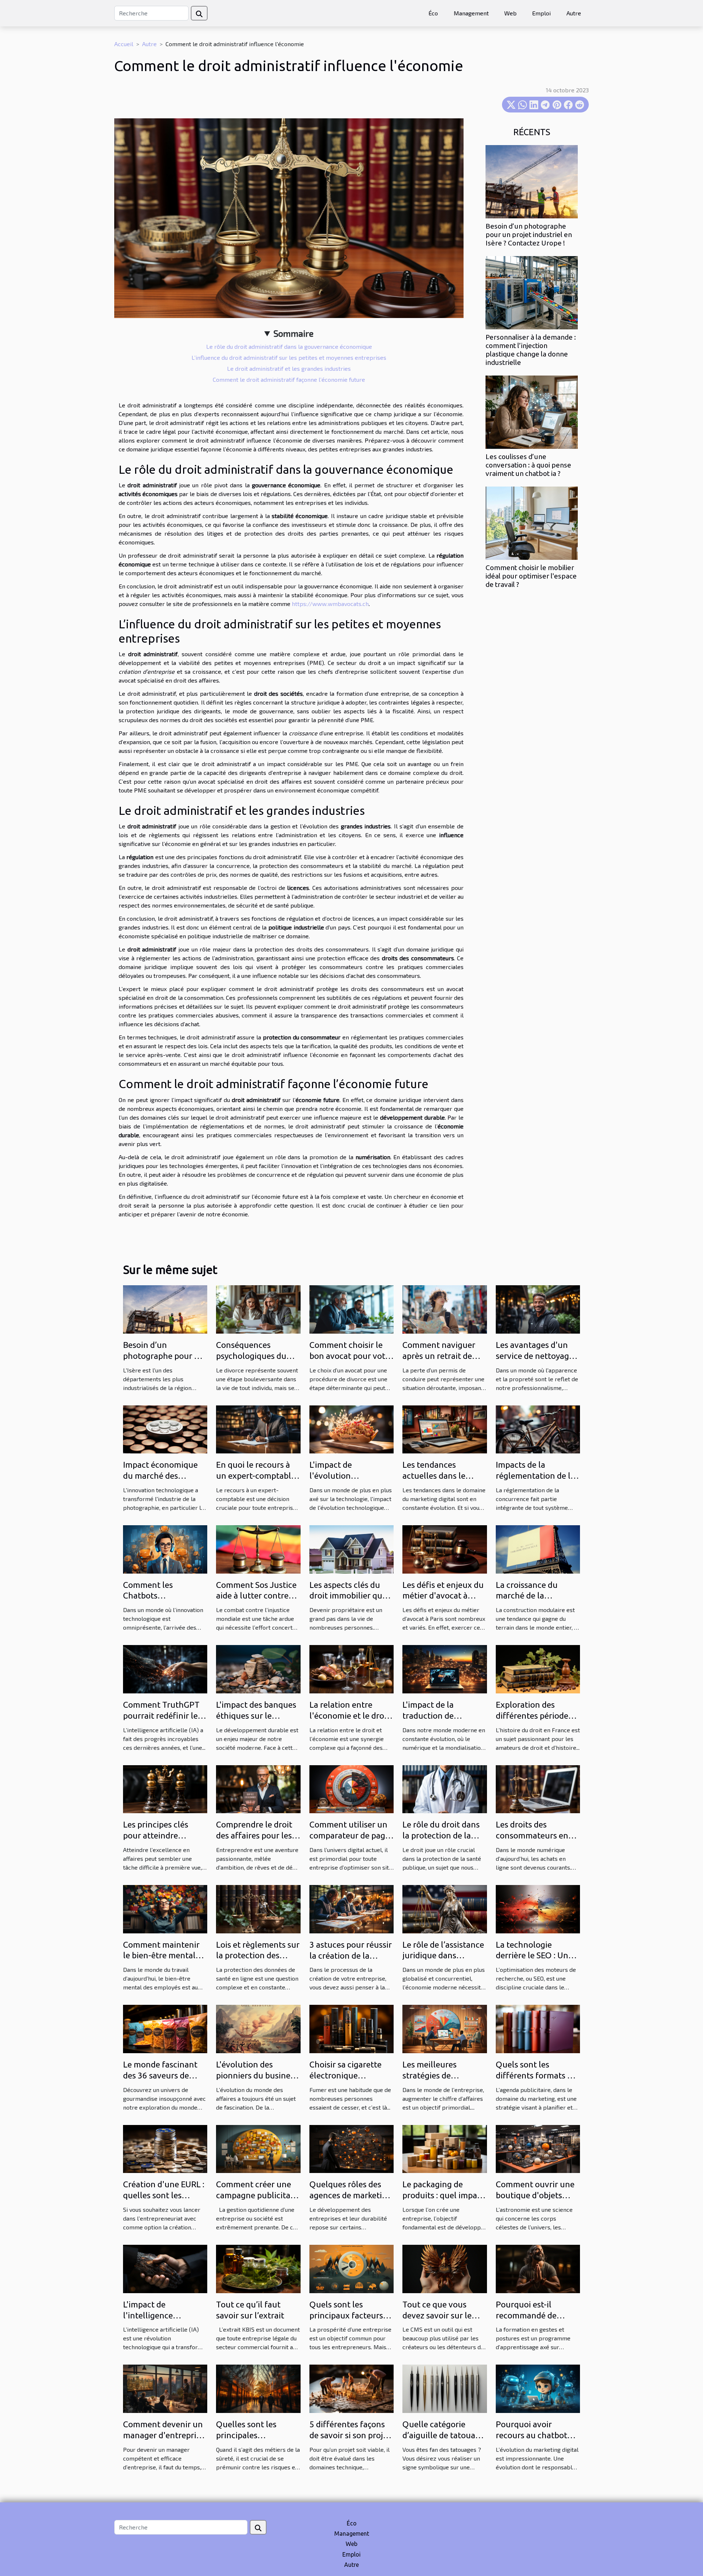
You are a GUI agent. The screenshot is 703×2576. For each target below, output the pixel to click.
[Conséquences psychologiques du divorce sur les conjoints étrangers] (258, 1309)
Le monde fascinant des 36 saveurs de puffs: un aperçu (160, 2075)
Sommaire (293, 333)
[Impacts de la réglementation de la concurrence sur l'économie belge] (538, 1428)
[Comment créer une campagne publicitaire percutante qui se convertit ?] (258, 2148)
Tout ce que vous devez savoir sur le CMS (437, 2315)
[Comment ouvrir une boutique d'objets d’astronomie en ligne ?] (538, 2148)
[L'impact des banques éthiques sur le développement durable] (258, 1668)
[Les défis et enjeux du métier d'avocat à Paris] (445, 1548)
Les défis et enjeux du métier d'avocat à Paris (443, 1596)
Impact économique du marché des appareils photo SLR (160, 1476)
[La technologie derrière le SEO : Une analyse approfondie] (538, 1908)
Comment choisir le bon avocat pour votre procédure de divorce (351, 1356)
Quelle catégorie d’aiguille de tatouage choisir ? (443, 2435)
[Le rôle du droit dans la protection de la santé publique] (445, 1788)
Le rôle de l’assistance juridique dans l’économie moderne (443, 1956)
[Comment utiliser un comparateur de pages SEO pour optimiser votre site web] (351, 1788)
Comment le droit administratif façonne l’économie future (289, 379)
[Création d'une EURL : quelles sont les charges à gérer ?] (165, 2148)
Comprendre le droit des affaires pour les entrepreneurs (254, 1835)
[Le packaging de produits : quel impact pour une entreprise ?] (445, 2148)
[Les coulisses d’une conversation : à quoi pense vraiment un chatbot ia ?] (532, 411)
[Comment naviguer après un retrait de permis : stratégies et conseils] (445, 1309)
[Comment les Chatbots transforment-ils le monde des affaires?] (165, 1548)
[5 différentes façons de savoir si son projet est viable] (351, 2388)
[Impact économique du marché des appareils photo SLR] (165, 1428)
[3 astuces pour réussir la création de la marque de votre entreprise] (351, 1908)
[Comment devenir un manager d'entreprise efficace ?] (165, 2388)
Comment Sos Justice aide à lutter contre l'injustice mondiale (256, 1596)
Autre (574, 13)
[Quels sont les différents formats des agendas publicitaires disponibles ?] (538, 2028)
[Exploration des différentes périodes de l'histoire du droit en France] (538, 1668)
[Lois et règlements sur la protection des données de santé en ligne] (258, 1908)
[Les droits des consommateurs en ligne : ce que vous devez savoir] (538, 1788)
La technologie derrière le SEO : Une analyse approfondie (534, 1956)
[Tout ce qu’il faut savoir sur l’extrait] (258, 2268)
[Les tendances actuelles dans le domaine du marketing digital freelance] (445, 1428)
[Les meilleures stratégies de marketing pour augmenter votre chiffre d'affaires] (445, 2028)
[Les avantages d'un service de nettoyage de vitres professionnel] (538, 1309)
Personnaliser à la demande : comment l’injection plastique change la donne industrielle (531, 350)
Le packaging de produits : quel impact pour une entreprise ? (443, 2195)
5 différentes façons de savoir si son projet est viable (350, 2435)
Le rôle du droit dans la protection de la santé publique (441, 1835)
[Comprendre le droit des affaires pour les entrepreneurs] (258, 1788)
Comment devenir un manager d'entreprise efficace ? (164, 2435)
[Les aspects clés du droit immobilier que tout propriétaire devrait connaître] (351, 1548)
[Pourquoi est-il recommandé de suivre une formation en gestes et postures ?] (538, 2268)
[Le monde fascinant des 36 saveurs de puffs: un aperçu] (165, 2028)
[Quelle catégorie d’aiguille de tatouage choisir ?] (445, 2388)
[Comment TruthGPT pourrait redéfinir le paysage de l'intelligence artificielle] (165, 1668)
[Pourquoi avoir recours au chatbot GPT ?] (538, 2388)
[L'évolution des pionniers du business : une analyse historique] (258, 2028)
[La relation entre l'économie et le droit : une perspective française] (351, 1668)
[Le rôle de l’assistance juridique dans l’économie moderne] (445, 1908)
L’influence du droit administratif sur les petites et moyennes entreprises (289, 357)
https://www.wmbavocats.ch (330, 604)
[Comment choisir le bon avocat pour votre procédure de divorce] (351, 1309)
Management (471, 13)
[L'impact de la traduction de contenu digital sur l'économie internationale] (445, 1668)
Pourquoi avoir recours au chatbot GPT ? (531, 2435)
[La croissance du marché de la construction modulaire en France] (538, 1548)
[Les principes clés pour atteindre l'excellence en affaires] (165, 1788)
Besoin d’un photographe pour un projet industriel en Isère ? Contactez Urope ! (529, 234)
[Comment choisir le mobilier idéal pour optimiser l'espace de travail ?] (532, 522)
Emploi (541, 13)
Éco (433, 13)
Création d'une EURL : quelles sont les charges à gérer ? (164, 2195)
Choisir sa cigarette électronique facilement (345, 2075)
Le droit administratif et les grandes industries (289, 368)
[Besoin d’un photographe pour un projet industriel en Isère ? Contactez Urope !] (532, 181)
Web (510, 13)
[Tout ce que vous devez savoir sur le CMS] (445, 2268)
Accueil (124, 44)
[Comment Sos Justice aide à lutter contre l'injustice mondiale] (258, 1548)
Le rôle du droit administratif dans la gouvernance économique (289, 346)
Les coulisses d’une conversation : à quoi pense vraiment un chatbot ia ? (528, 465)
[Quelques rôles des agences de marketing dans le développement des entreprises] (351, 2148)
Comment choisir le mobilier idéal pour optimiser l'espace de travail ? (531, 576)
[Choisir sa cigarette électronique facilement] (351, 2028)
